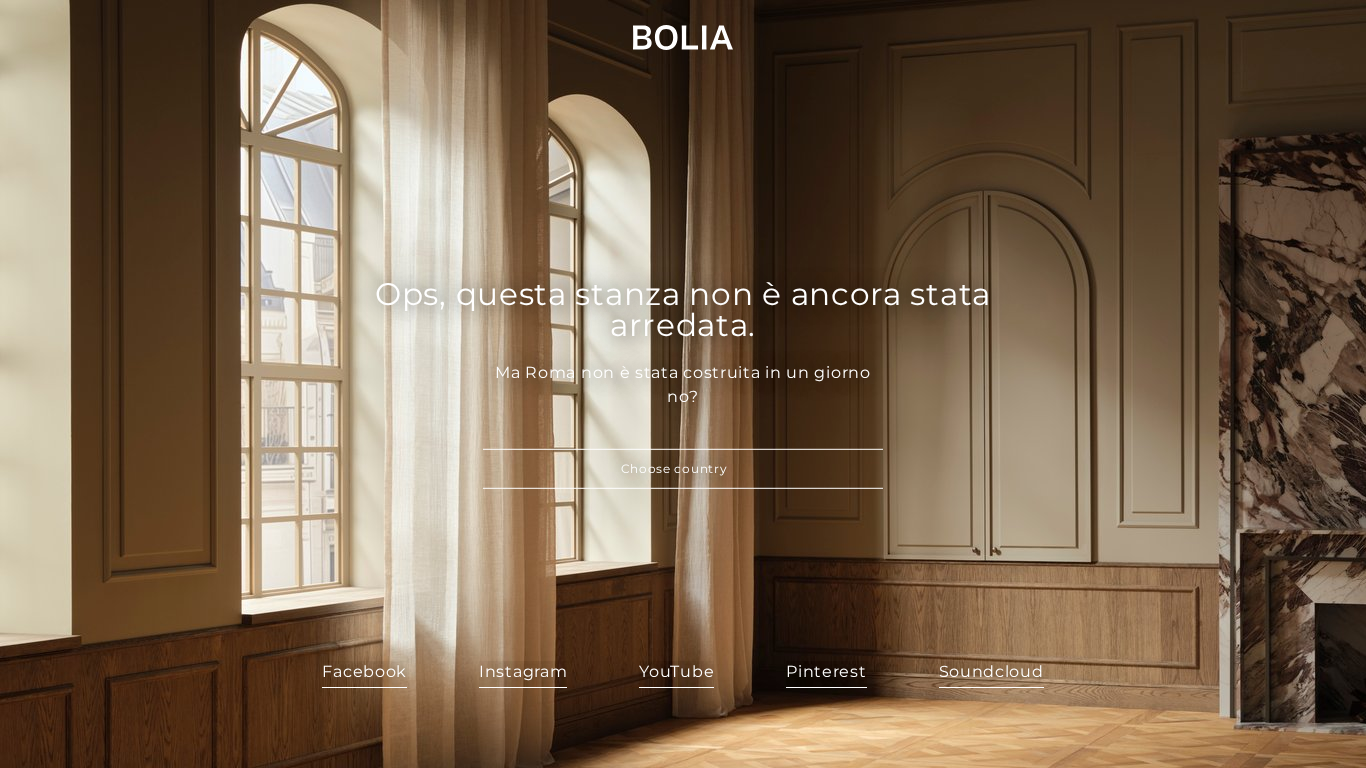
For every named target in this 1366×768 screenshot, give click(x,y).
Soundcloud (991, 671)
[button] (683, 469)
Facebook (364, 671)
